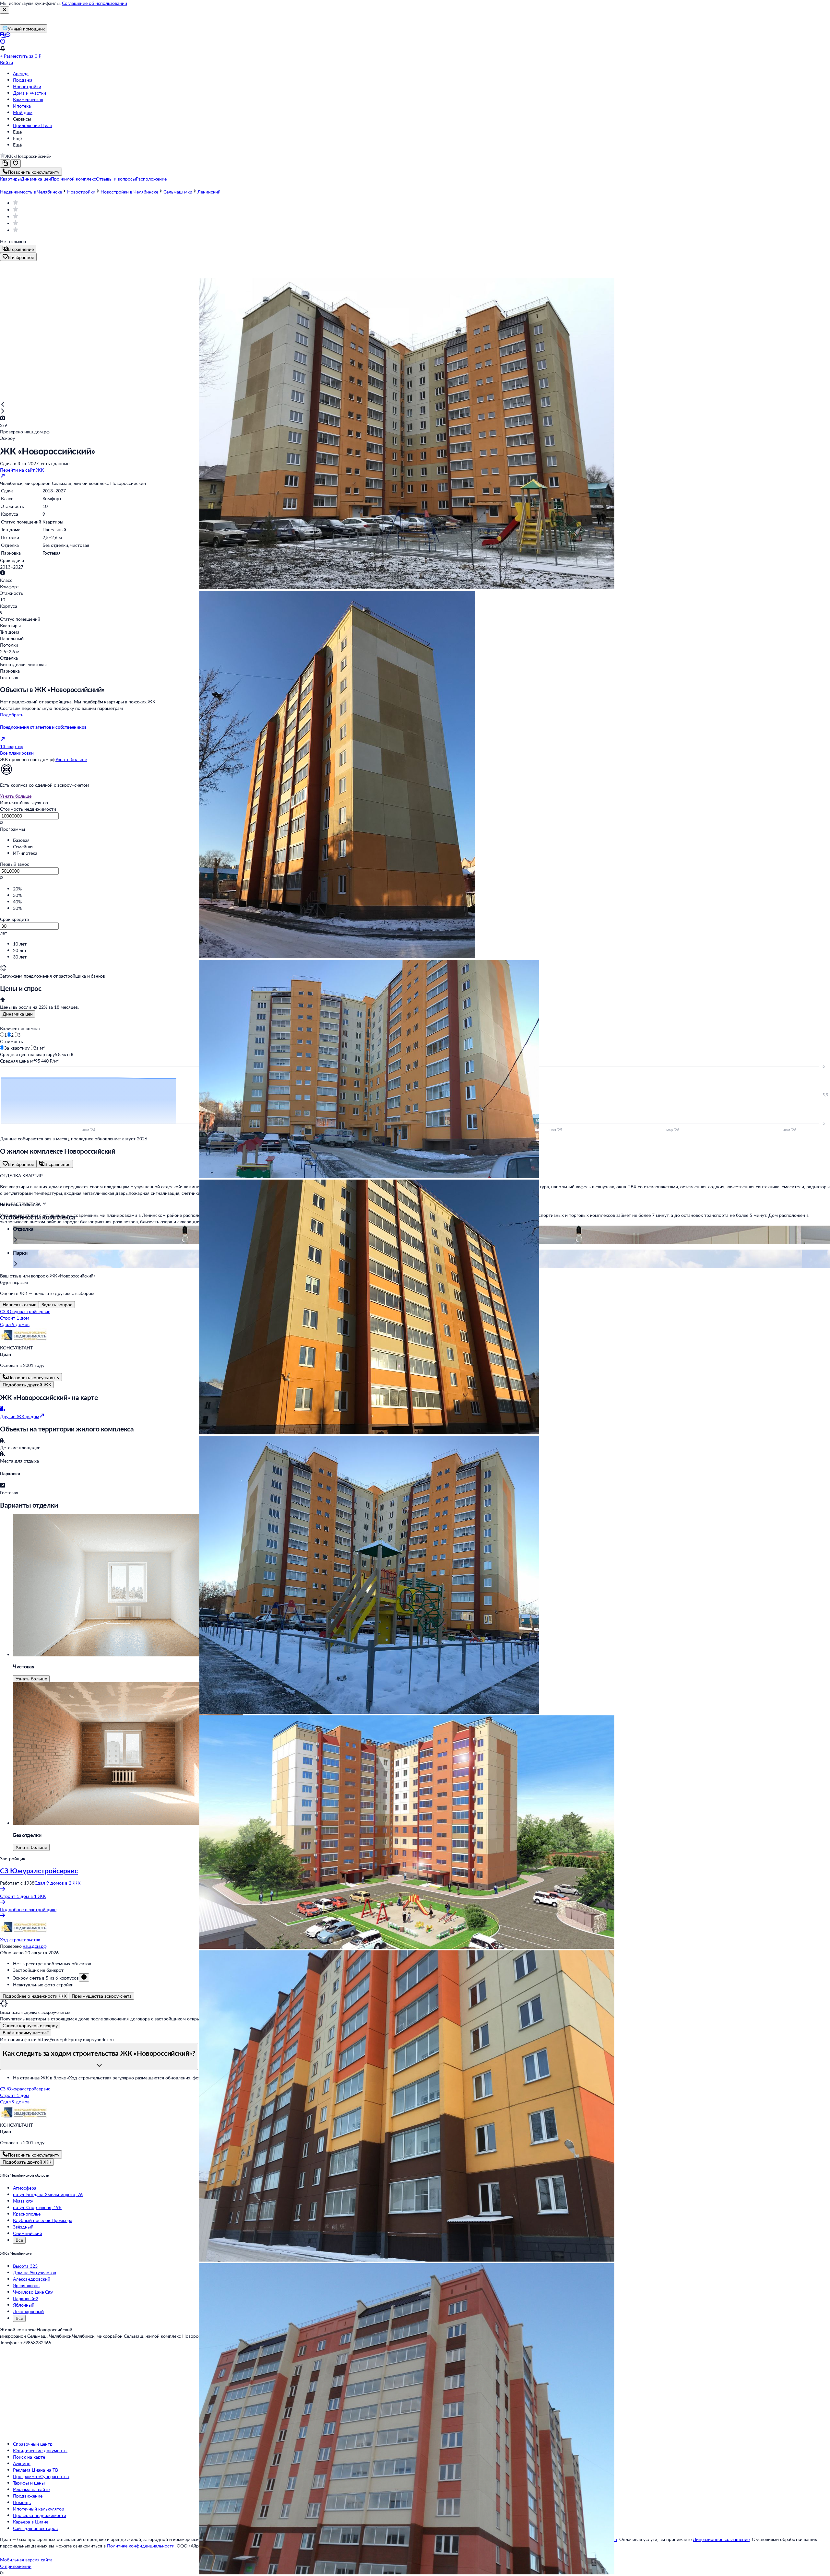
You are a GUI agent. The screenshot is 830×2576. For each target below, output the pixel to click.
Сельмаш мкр (178, 192)
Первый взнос (15, 864)
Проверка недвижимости (40, 2515)
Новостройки (27, 86)
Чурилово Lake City (33, 2292)
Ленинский (209, 192)
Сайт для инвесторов (35, 2528)
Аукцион (22, 2463)
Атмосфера (25, 2188)
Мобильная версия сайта (26, 2560)
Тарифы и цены (29, 2483)
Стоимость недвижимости (28, 809)
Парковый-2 (26, 2298)
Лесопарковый (28, 2311)
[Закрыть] (5, 10)
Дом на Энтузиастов (35, 2272)
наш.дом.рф (35, 1946)
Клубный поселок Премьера (43, 2220)
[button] (10, 179)
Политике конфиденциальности (141, 2546)
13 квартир (12, 746)
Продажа (23, 80)
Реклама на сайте (31, 2489)
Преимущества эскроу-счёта (102, 1996)
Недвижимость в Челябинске (31, 192)
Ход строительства (20, 1940)
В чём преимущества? (26, 2033)
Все (19, 2240)
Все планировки (17, 753)
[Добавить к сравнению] (5, 164)
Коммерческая (28, 99)
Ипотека (22, 106)
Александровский (32, 2279)
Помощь (22, 2502)
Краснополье (27, 2214)
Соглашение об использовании (95, 3)
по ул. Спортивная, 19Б (37, 2207)
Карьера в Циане (31, 2522)
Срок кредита (14, 919)
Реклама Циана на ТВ (36, 2470)
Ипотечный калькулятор (39, 2509)
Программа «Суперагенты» (41, 2476)
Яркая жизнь (26, 2285)
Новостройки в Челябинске (129, 192)
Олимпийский (28, 2233)
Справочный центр (33, 2444)
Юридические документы (40, 2450)
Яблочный (24, 2305)
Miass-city (23, 2201)
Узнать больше (71, 759)
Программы (12, 829)
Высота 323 (25, 2266)
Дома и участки (30, 93)
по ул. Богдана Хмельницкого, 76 (48, 2194)
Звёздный (23, 2227)
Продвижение (28, 2496)
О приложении (16, 2566)
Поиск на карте (29, 2457)
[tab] (18, 1014)
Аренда (21, 73)
